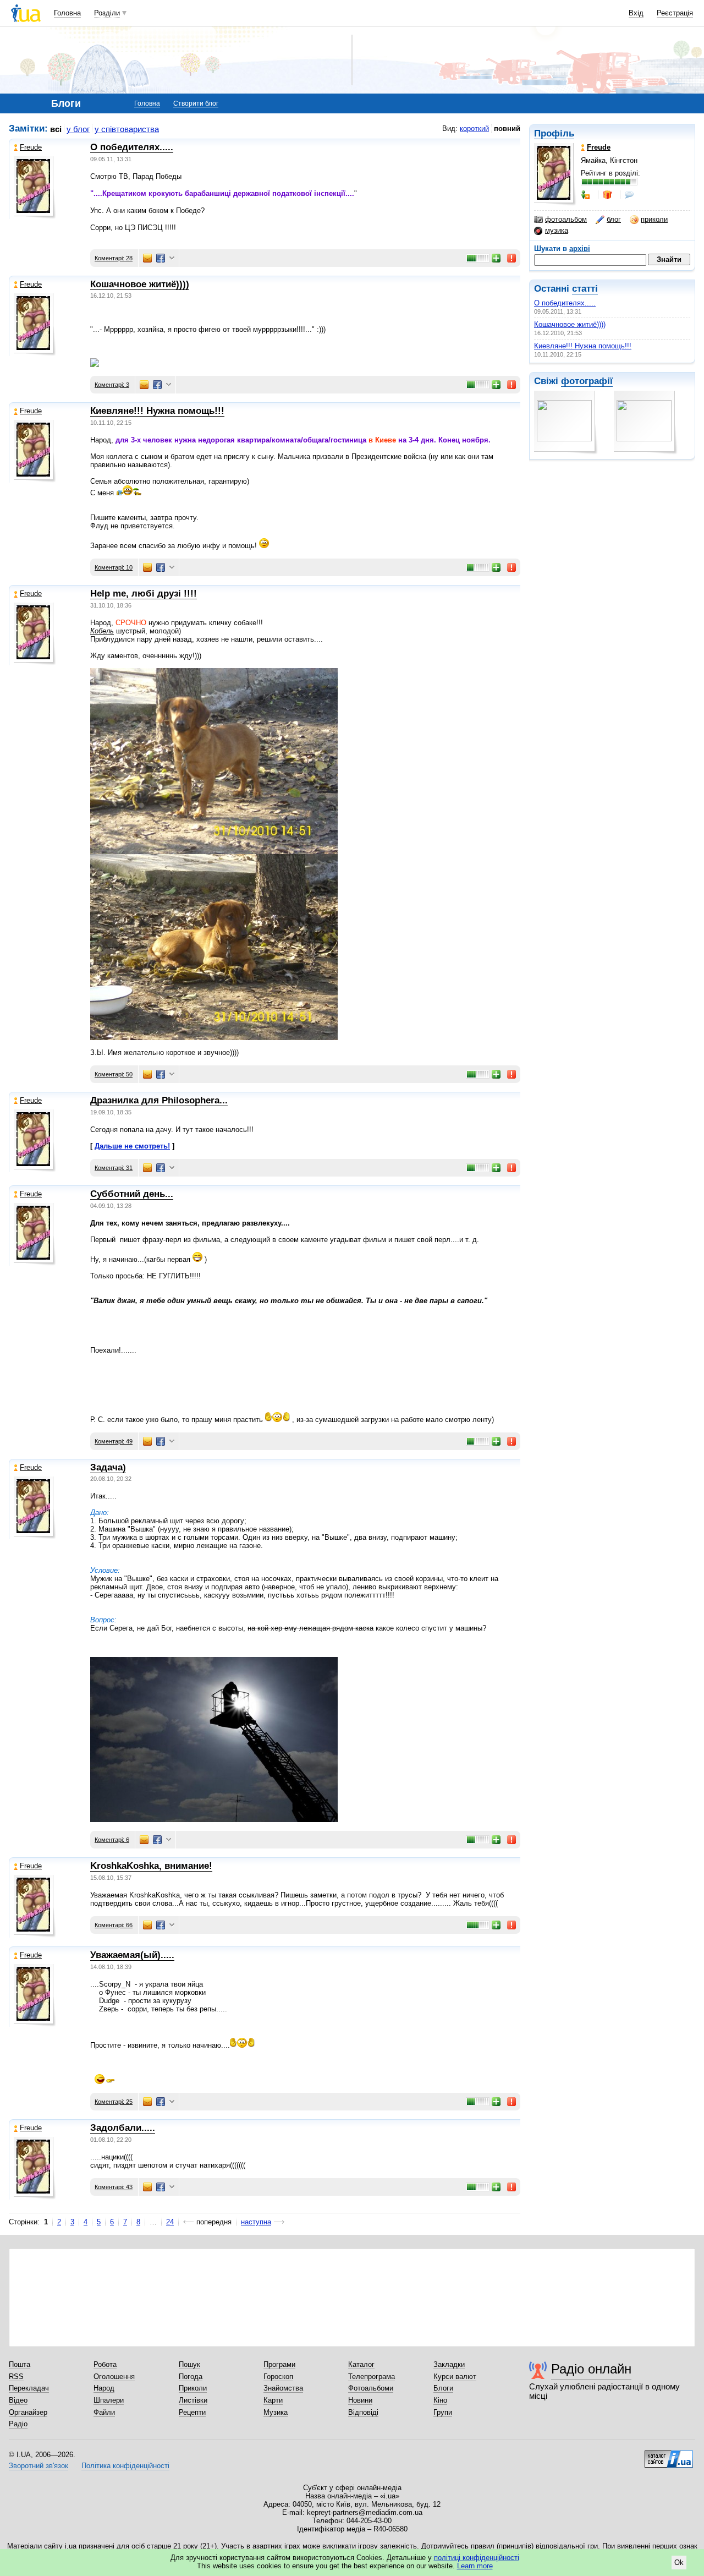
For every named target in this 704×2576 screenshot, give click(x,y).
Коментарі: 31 (114, 1168)
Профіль (554, 133)
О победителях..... (565, 303)
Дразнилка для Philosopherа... (159, 1100)
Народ (104, 2388)
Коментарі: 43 (114, 2187)
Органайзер (28, 2412)
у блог (78, 129)
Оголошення (114, 2377)
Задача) (108, 1467)
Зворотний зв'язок (38, 2466)
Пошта (20, 2364)
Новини (360, 2400)
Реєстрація (675, 13)
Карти (273, 2400)
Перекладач (29, 2388)
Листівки (193, 2400)
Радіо (18, 2424)
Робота (105, 2364)
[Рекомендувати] (497, 258)
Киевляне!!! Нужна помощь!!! (583, 346)
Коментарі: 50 (114, 1074)
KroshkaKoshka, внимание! (151, 1866)
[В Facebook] (161, 258)
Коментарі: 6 (112, 1840)
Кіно (440, 2400)
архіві (580, 248)
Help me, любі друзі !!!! (144, 594)
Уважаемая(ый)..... (132, 1955)
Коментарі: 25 (114, 2102)
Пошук (189, 2364)
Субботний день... (132, 1194)
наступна (256, 2222)
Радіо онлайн (591, 2369)
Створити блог (196, 103)
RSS (16, 2377)
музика (557, 230)
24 (170, 2222)
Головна (67, 13)
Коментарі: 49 (114, 1441)
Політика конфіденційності (125, 2466)
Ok (679, 2563)
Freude (31, 147)
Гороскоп (278, 2377)
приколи (654, 219)
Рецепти (192, 2412)
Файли (104, 2412)
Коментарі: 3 (112, 385)
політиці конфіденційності (477, 2558)
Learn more (475, 2566)
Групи (443, 2412)
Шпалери (109, 2400)
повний (507, 128)
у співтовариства (127, 129)
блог (614, 219)
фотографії (587, 381)
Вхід (636, 13)
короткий (474, 128)
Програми (279, 2364)
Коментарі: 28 (114, 258)
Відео (18, 2400)
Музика (276, 2412)
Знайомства (283, 2388)
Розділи (107, 13)
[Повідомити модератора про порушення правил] (512, 258)
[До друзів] (586, 195)
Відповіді (363, 2412)
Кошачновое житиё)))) (570, 324)
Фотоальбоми (371, 2388)
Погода (191, 2377)
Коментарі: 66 (114, 1925)
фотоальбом (566, 219)
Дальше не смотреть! (132, 1146)
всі (56, 129)
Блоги (443, 2388)
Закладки (449, 2364)
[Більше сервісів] (172, 258)
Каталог (361, 2364)
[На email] (147, 258)
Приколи (193, 2388)
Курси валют (455, 2377)
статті (585, 289)
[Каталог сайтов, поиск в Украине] (669, 2455)
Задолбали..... (123, 2128)
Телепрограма (372, 2377)
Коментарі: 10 (114, 567)
